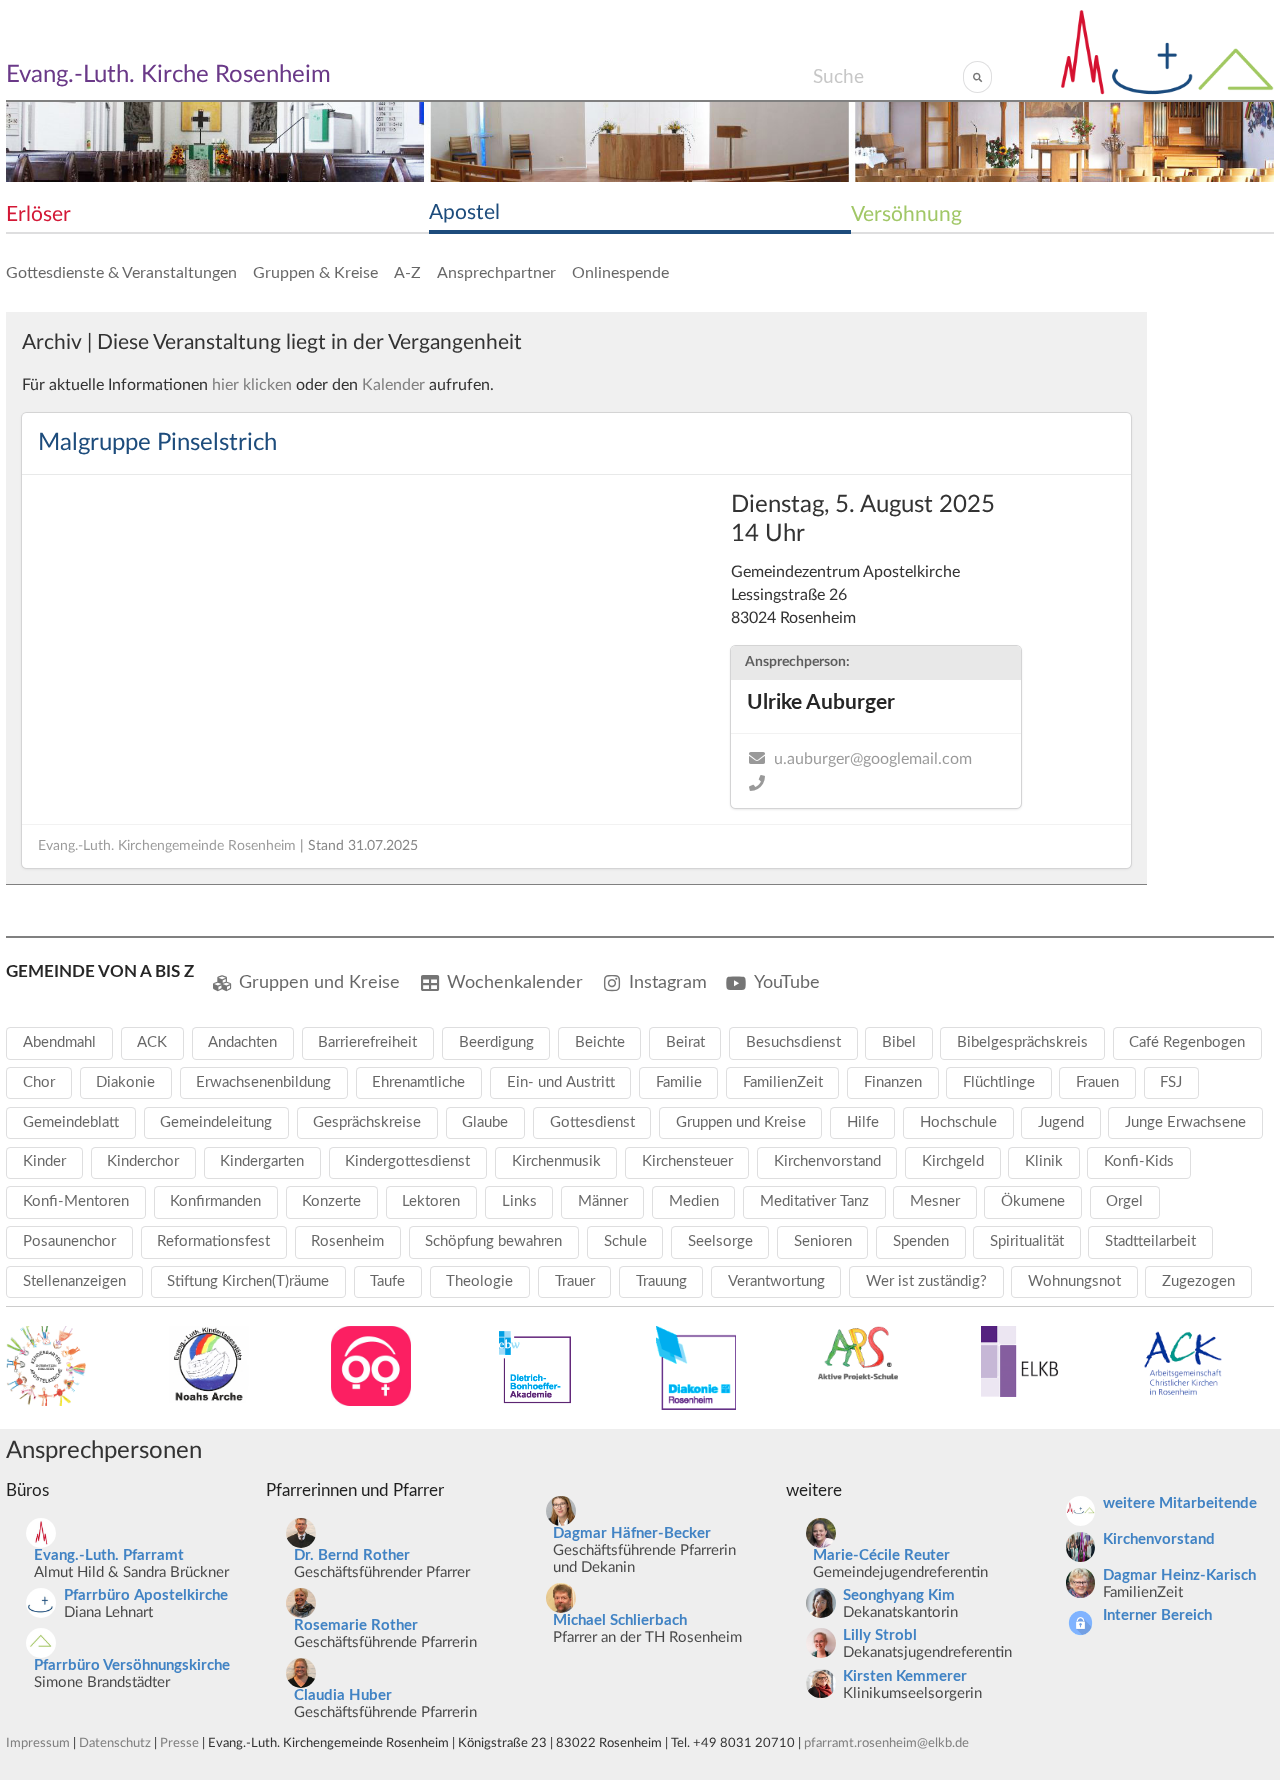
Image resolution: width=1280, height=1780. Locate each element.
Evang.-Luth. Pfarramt (109, 1555)
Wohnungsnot (1074, 1281)
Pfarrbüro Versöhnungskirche (132, 1665)
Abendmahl (59, 1042)
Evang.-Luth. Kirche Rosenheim (168, 75)
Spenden (921, 1241)
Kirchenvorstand (827, 1161)
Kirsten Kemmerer (905, 1676)
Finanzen (893, 1082)
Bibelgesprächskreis (1022, 1042)
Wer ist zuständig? (926, 1281)
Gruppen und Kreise (319, 982)
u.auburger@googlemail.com (873, 759)
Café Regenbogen (1187, 1042)
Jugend (1061, 1122)
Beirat (685, 1042)
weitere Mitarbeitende (1180, 1503)
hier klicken (252, 385)
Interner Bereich (1157, 1615)
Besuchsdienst (793, 1042)
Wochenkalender (515, 982)
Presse (179, 1743)
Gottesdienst (592, 1122)
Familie (679, 1082)
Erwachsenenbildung (263, 1082)
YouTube (787, 982)
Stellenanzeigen (74, 1281)
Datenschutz (115, 1743)
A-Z (407, 273)
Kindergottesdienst (407, 1161)
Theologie (479, 1281)
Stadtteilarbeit (1150, 1241)
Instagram (668, 982)
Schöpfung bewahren (493, 1241)
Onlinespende (620, 273)
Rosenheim (347, 1241)
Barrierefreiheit (367, 1042)
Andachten (242, 1042)
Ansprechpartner (496, 273)
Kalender (393, 385)
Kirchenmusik (556, 1161)
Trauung (661, 1281)
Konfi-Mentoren (76, 1201)
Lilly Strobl (880, 1635)
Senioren (823, 1241)
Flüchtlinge (999, 1082)
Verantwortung (776, 1281)
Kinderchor (143, 1161)
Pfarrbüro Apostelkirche (146, 1595)
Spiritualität (1027, 1241)
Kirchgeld (953, 1161)
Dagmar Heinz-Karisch (1179, 1575)
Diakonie (125, 1082)
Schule (625, 1241)
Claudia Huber (343, 1695)
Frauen (1097, 1082)
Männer (603, 1201)
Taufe (387, 1281)
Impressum (38, 1743)
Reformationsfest (213, 1241)
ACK (152, 1042)
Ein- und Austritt (561, 1082)
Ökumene (1033, 1201)
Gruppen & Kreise (315, 273)
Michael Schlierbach (620, 1620)
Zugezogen (1198, 1281)
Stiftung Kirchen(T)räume (248, 1281)
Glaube (485, 1122)
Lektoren (431, 1201)
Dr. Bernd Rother (352, 1555)
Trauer (575, 1281)
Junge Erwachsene (1185, 1122)
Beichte (600, 1042)
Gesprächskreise (367, 1122)
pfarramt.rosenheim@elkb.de (886, 1743)
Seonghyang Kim (899, 1595)
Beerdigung (496, 1042)
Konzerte (331, 1201)
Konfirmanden (215, 1201)
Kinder (44, 1161)
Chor (39, 1082)
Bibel (899, 1042)
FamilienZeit (783, 1082)
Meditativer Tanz (814, 1201)
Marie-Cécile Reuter (881, 1555)
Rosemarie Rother (356, 1625)
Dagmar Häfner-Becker (632, 1533)
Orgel (1124, 1201)
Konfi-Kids (1139, 1161)
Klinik (1044, 1161)
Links (519, 1201)
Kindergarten (262, 1161)
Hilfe (863, 1122)
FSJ (1171, 1082)
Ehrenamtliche (418, 1082)
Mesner (935, 1201)
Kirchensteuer (687, 1161)
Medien (694, 1201)
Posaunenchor (69, 1241)
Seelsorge (720, 1241)
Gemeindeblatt (71, 1122)
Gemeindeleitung (216, 1122)
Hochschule (958, 1122)
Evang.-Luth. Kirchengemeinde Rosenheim (167, 846)
